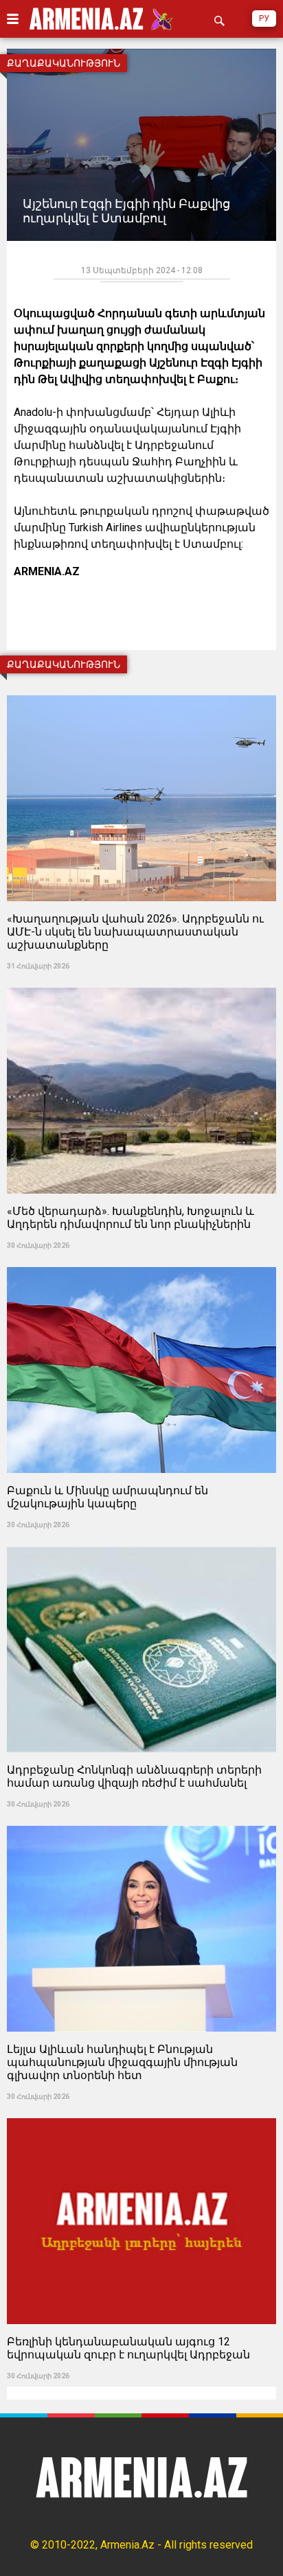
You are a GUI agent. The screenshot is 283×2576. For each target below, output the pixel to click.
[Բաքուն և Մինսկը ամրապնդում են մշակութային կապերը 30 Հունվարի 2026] (141, 1263)
